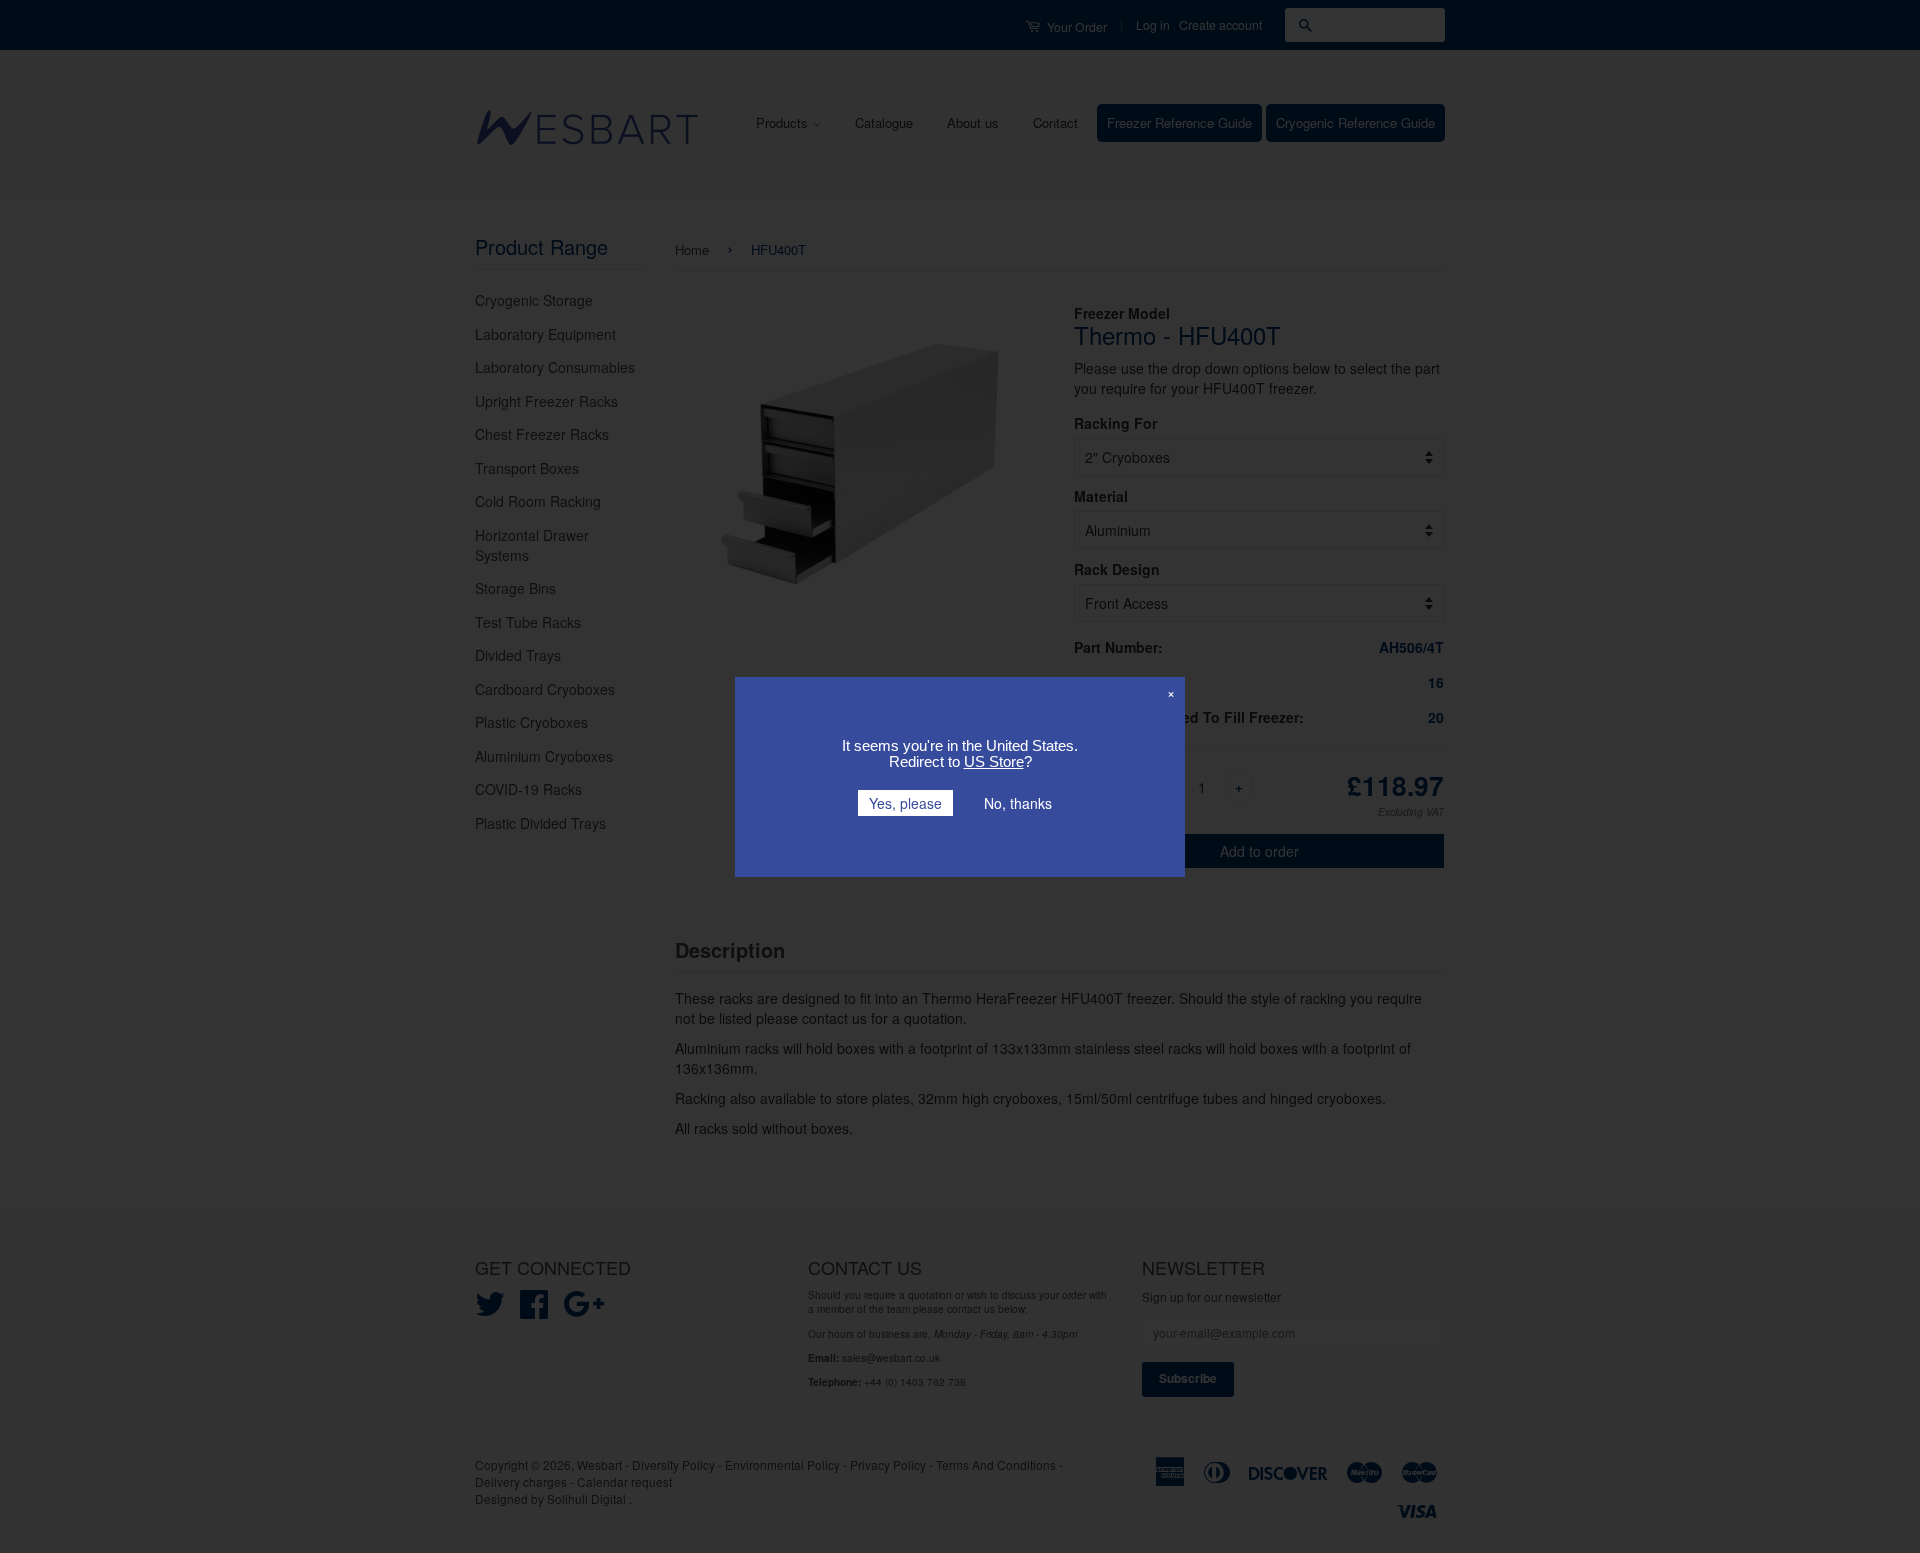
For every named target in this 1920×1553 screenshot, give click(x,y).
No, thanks (1018, 803)
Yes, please (905, 803)
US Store (994, 761)
